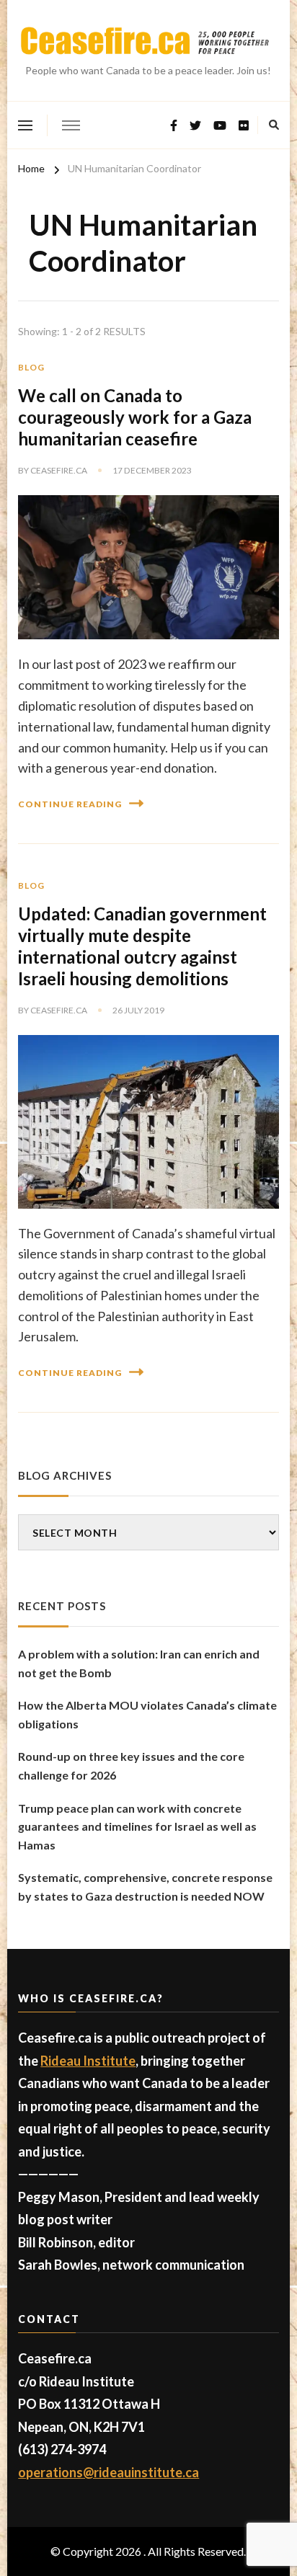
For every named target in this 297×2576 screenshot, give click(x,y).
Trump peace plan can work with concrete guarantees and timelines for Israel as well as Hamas (137, 1826)
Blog (31, 367)
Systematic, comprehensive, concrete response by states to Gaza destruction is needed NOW (145, 1887)
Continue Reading (70, 804)
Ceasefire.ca (59, 470)
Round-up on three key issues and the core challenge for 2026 (131, 1766)
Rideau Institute (88, 2061)
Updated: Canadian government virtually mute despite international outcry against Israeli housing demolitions (142, 946)
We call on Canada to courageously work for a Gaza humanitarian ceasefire (135, 417)
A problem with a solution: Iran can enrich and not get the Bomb (139, 1663)
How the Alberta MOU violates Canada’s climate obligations (147, 1714)
